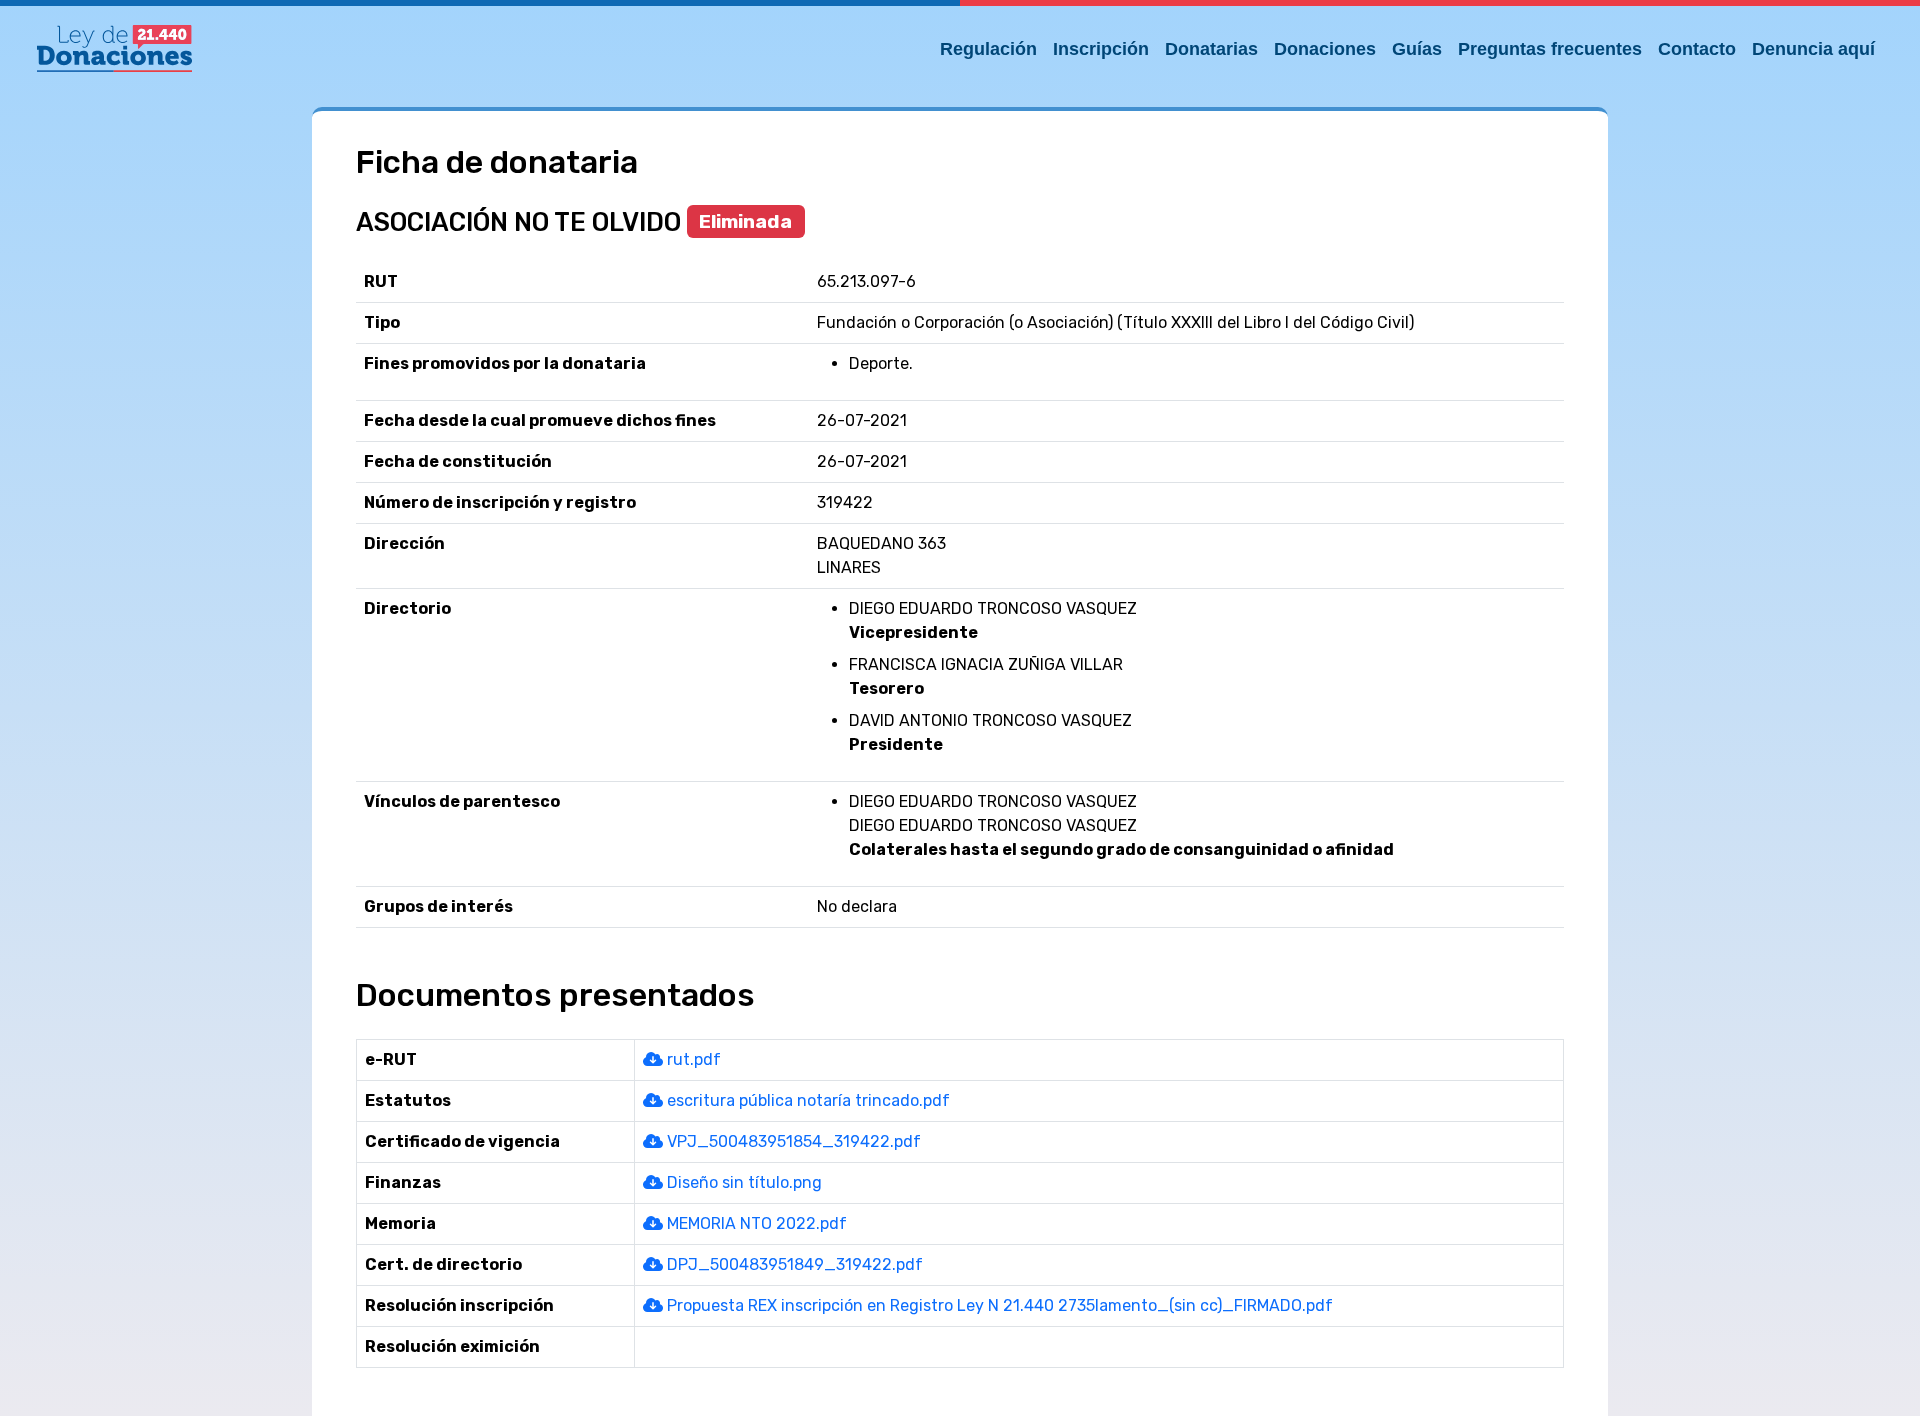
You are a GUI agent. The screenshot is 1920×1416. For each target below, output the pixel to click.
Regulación (988, 48)
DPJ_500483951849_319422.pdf (793, 1264)
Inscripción (1101, 48)
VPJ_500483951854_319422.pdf (792, 1141)
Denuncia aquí (1813, 48)
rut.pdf (692, 1059)
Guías (1417, 48)
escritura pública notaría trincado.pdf (806, 1100)
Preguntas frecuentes (1550, 48)
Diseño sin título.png (742, 1182)
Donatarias (1211, 48)
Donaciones (1325, 48)
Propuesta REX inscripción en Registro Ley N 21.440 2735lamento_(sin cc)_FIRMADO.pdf (998, 1305)
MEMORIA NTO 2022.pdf (755, 1223)
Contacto (1697, 48)
